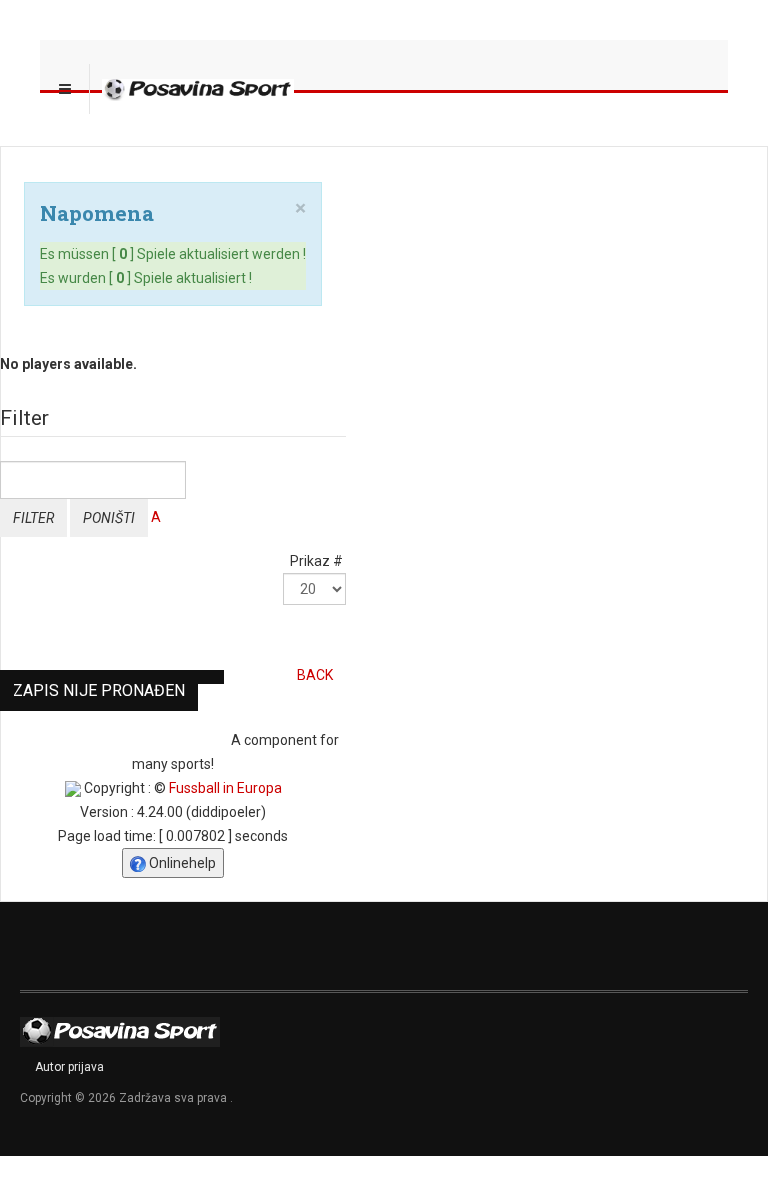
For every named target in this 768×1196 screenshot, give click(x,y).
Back (315, 675)
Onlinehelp (181, 863)
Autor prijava (69, 1067)
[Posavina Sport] (198, 89)
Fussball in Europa (225, 788)
